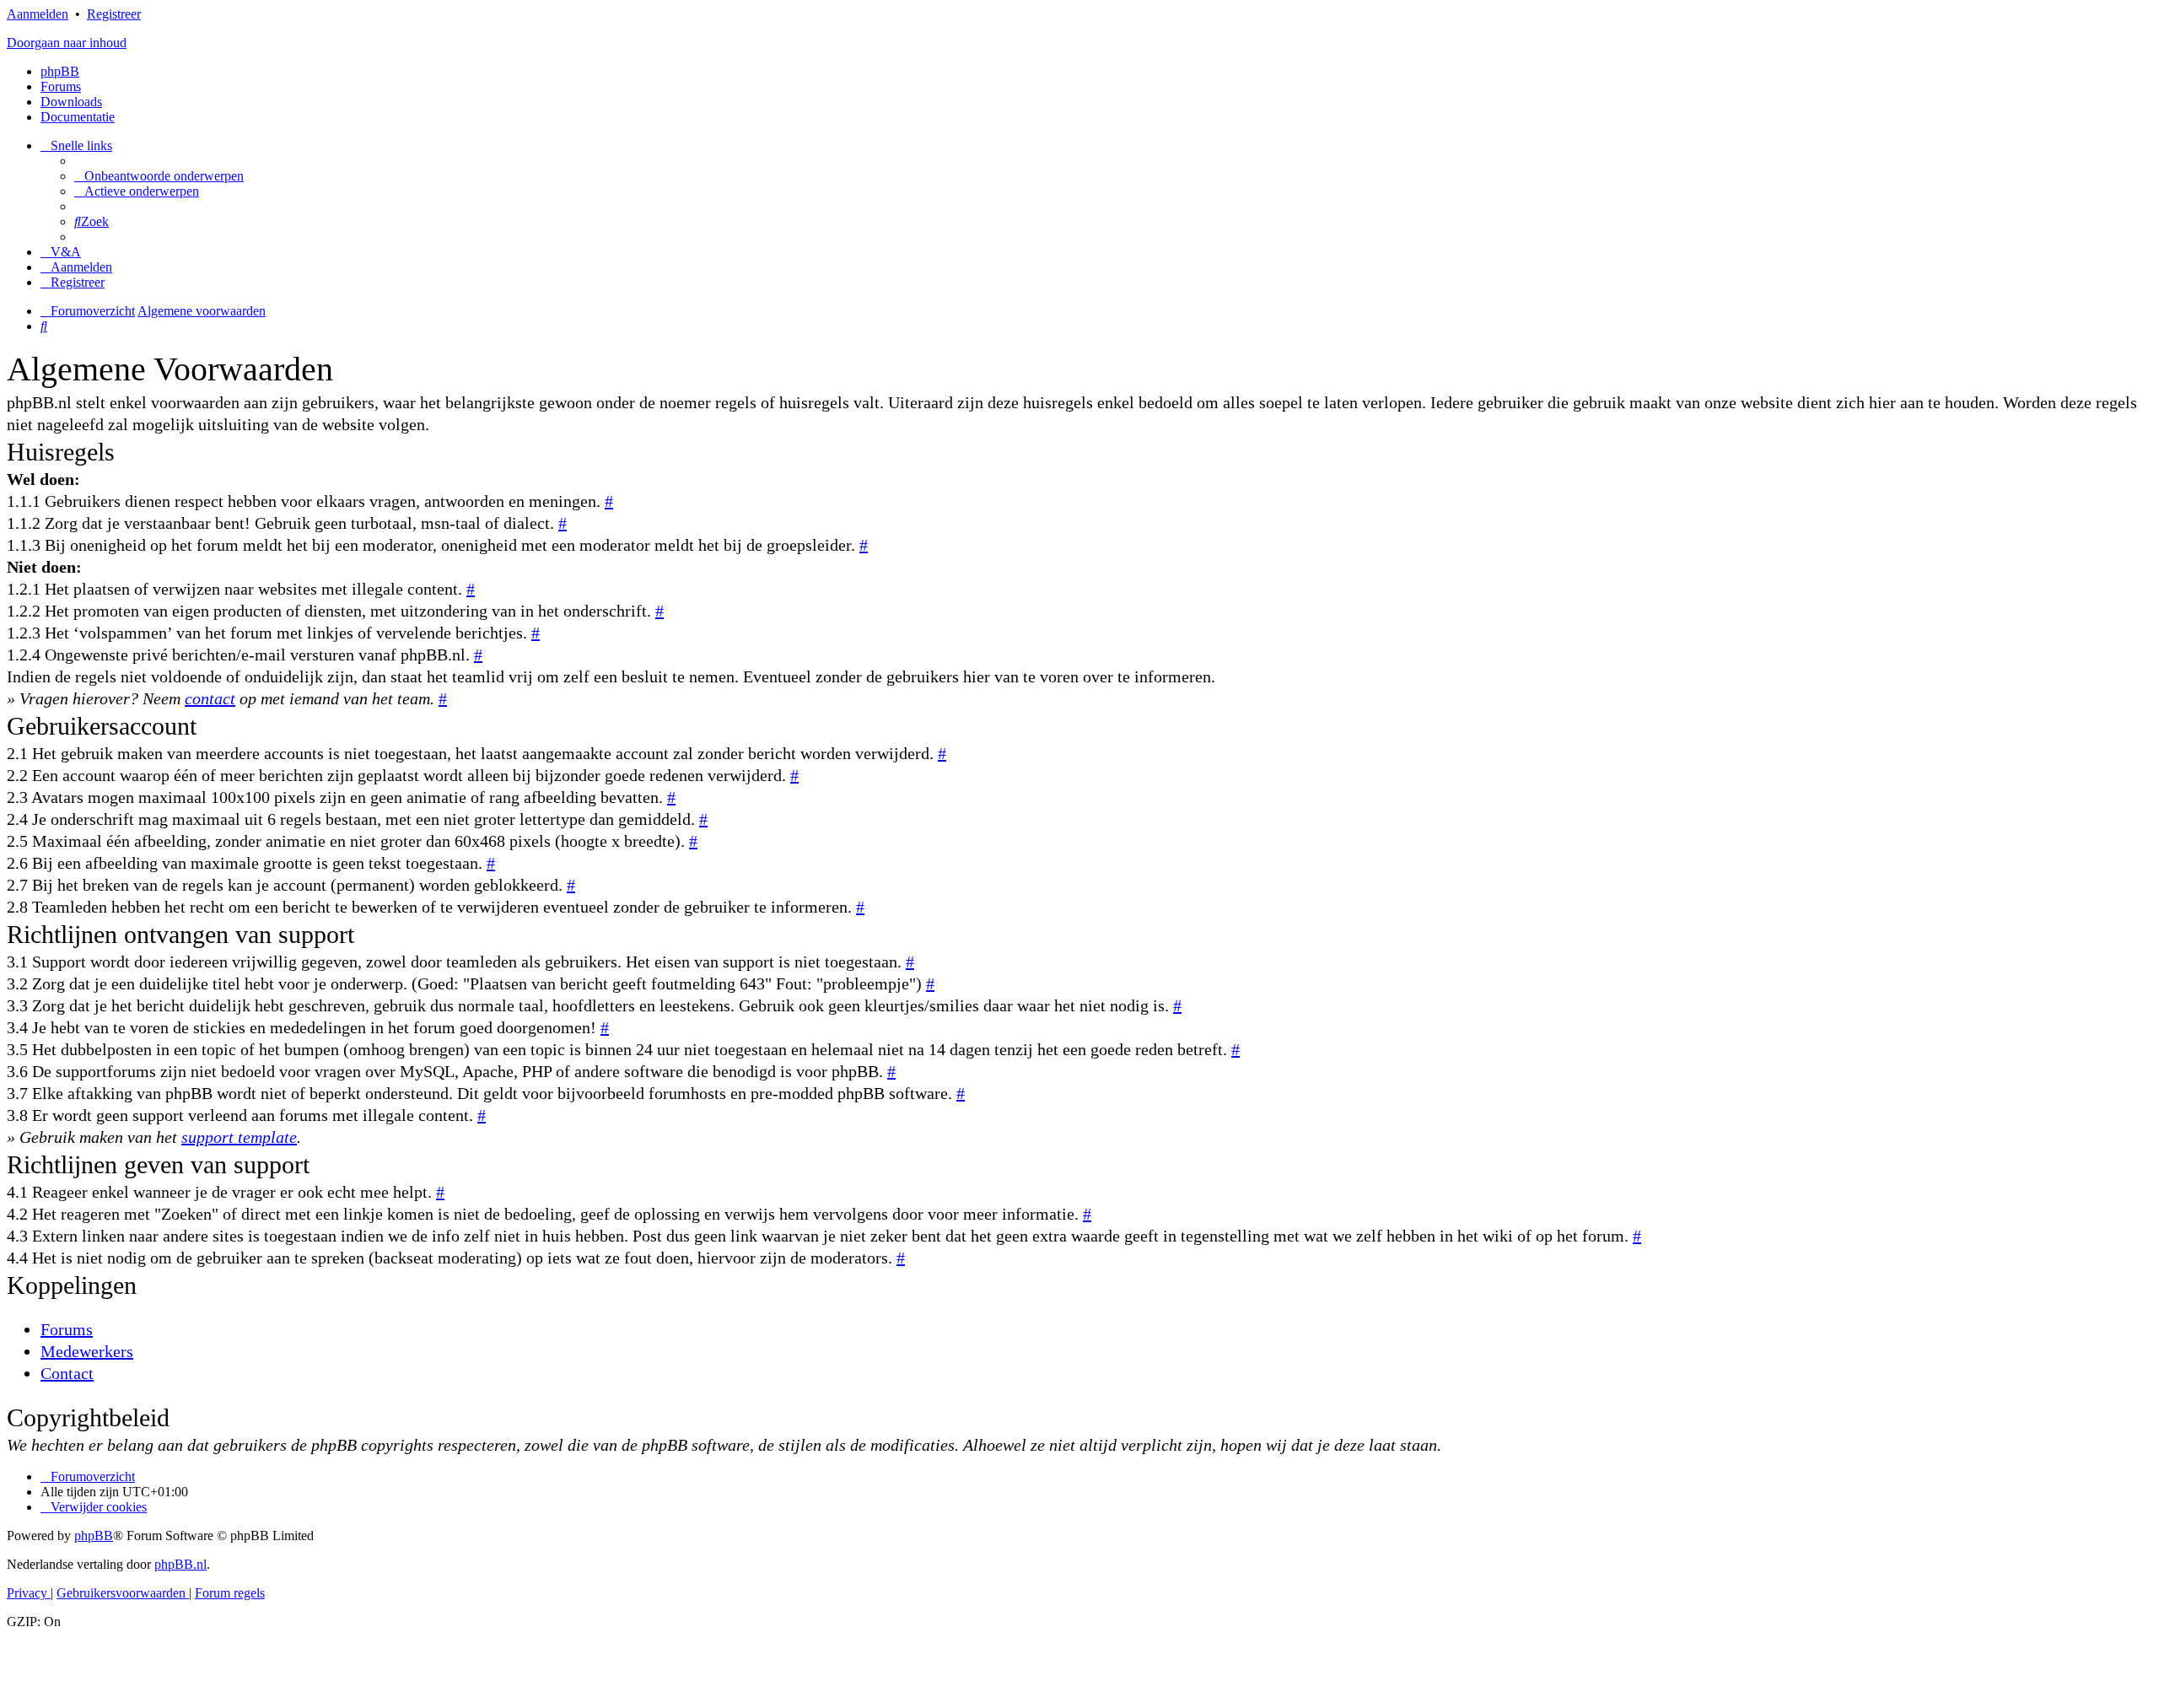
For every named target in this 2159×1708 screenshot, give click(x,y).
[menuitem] (159, 176)
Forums (67, 1329)
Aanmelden (38, 14)
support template (239, 1137)
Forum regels (230, 1593)
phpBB (60, 71)
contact (210, 698)
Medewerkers (87, 1351)
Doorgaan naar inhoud (67, 43)
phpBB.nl (180, 1564)
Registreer (114, 14)
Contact (67, 1373)
